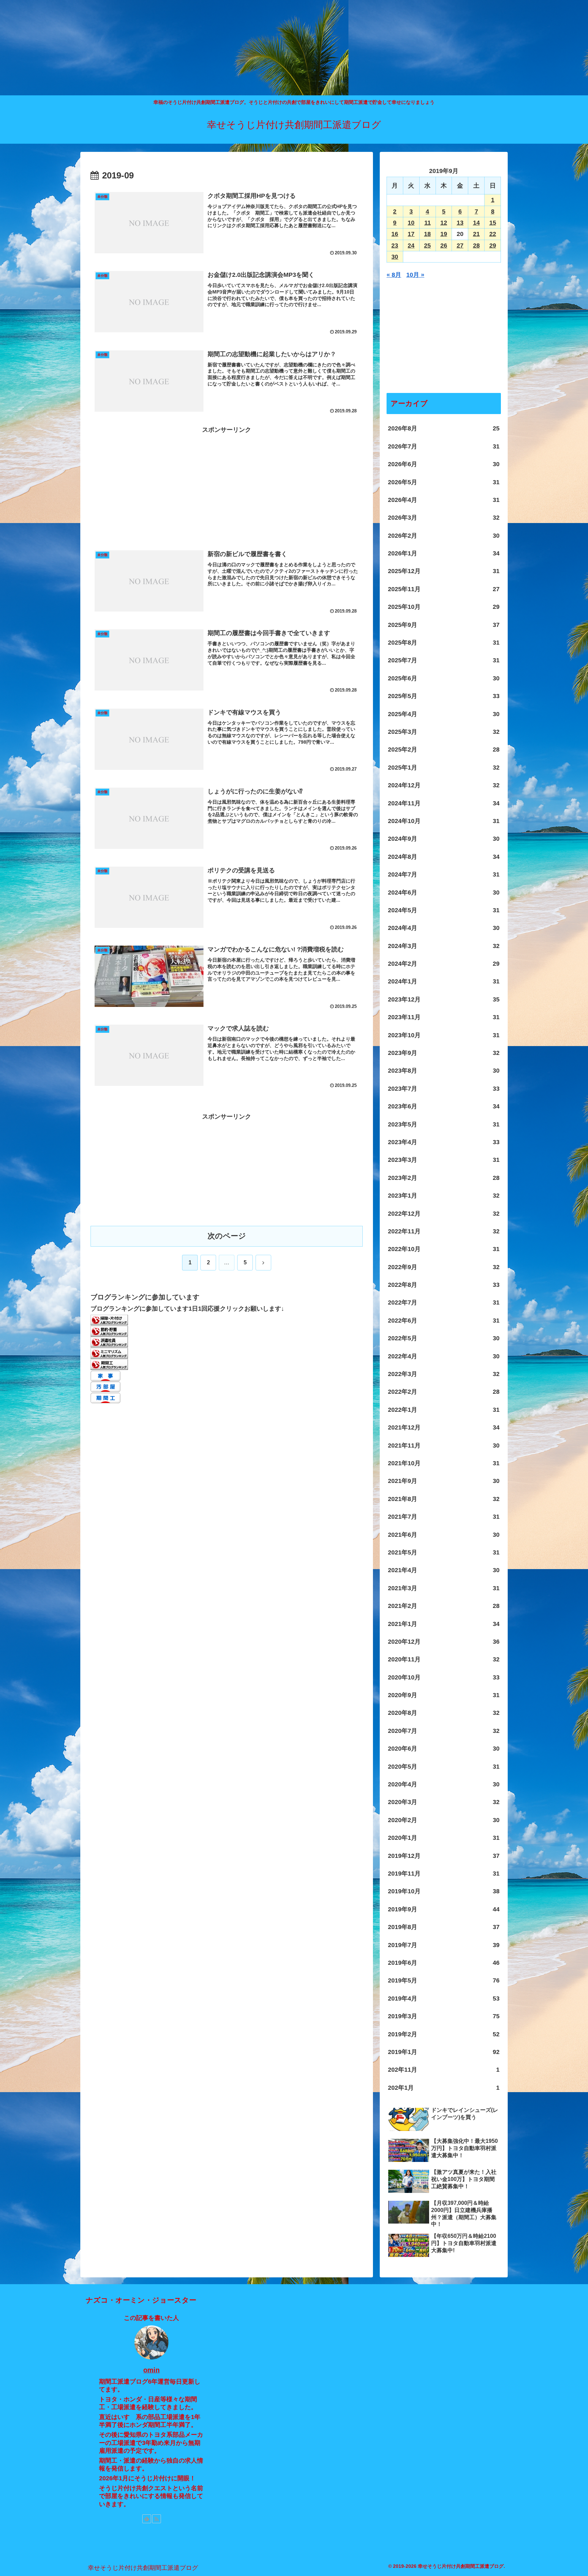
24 (411, 246)
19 (444, 234)
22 (493, 234)
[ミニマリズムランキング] (109, 1353)
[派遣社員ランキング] (109, 1342)
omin (151, 2370)
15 (493, 223)
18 (427, 234)
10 (411, 223)
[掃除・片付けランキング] (109, 1319)
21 (476, 234)
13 (460, 223)
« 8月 (394, 275)
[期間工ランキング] (109, 1364)
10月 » (415, 275)
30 (395, 257)
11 (428, 223)
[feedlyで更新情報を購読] (147, 2519)
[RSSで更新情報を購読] (157, 2519)
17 (411, 234)
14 (476, 223)
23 (395, 246)
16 (395, 234)
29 (493, 246)
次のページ (227, 1236)
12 (444, 223)
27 (460, 246)
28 (476, 246)
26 (444, 246)
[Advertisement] (204, 48)
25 (427, 246)
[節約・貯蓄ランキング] (109, 1331)
